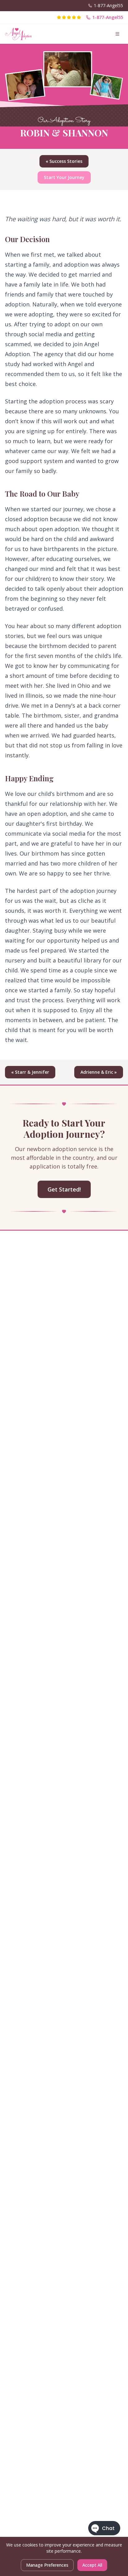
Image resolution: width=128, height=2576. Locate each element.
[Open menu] (117, 34)
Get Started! (64, 1189)
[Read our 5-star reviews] (69, 17)
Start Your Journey (64, 177)
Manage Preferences (47, 2565)
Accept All (92, 2565)
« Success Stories (64, 161)
